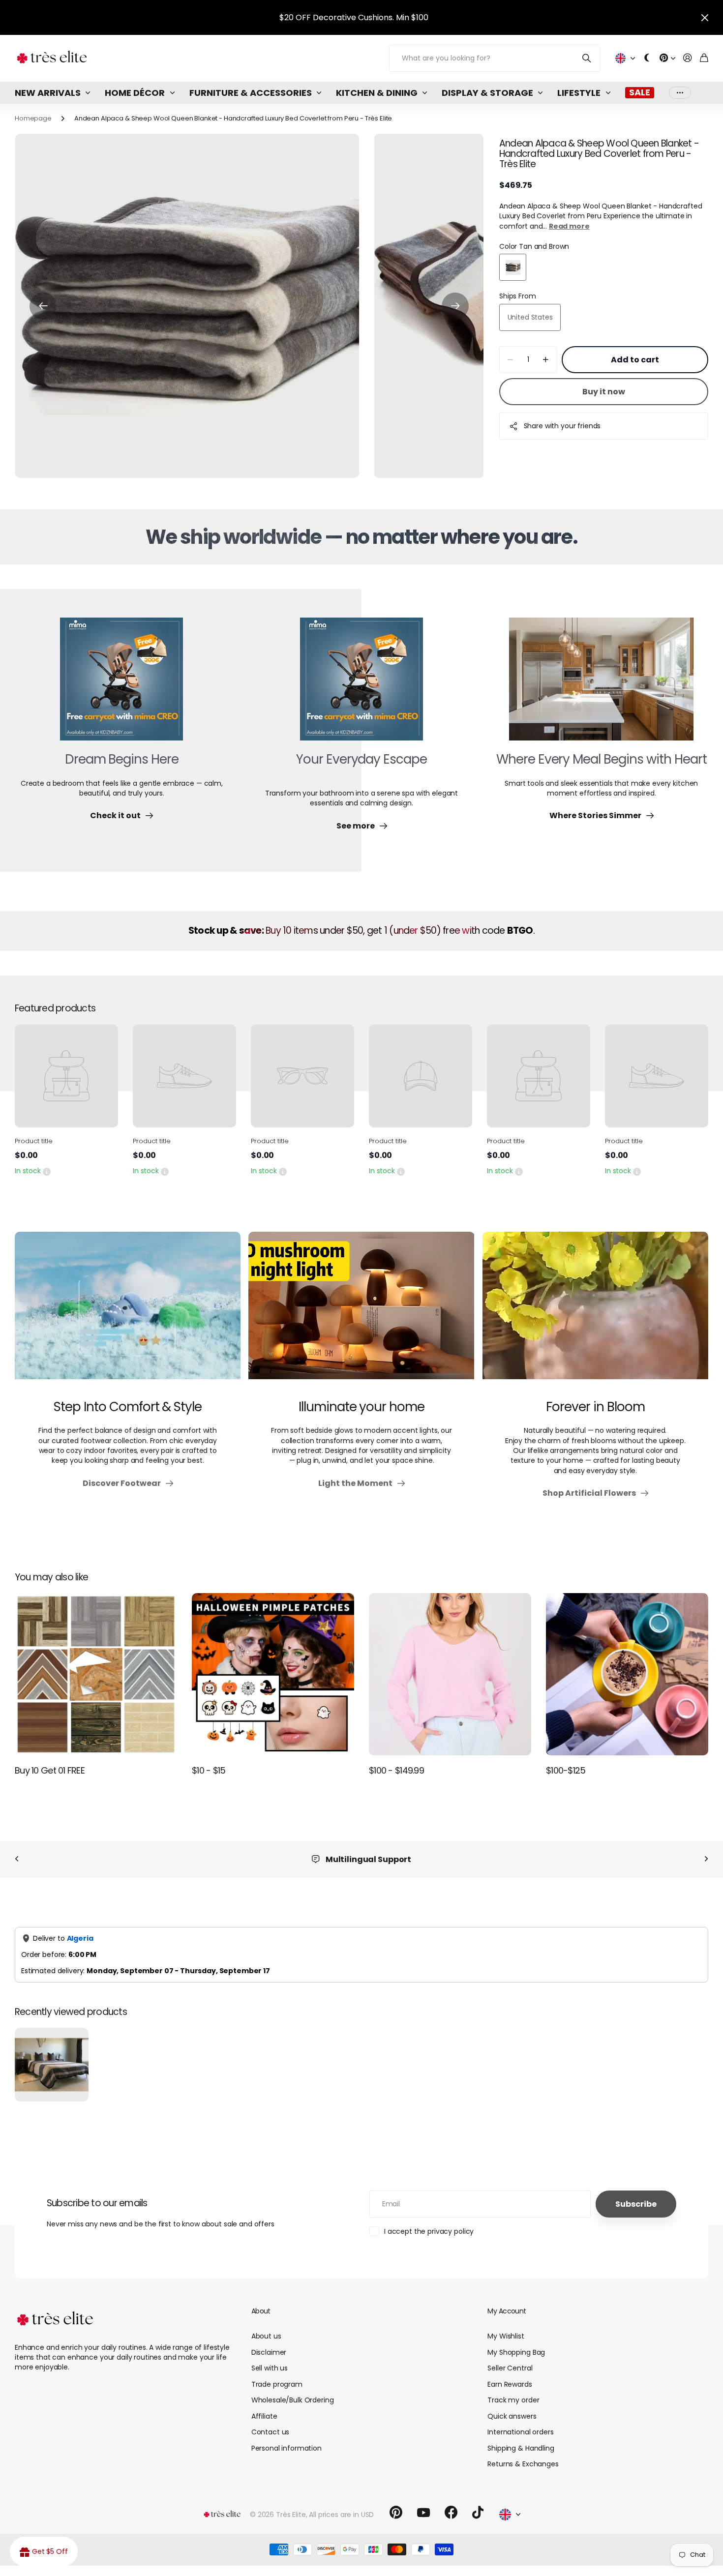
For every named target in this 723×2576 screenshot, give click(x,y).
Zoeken (587, 58)
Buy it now (604, 392)
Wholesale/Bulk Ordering (293, 2400)
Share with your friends (562, 426)
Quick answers (512, 2416)
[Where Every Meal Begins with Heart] (601, 685)
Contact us (271, 2432)
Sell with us (270, 2368)
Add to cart (635, 360)
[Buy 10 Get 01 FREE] (96, 1674)
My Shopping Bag (516, 2352)
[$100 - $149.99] (450, 1674)
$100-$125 (566, 1770)
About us (266, 2336)
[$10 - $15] (273, 1674)
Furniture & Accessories (251, 93)
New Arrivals (48, 93)
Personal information (286, 2448)
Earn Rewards (510, 2384)
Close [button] (705, 17)
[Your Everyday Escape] (361, 685)
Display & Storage (487, 93)
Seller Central (510, 2368)
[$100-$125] (627, 1674)
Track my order (513, 2400)
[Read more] (667, 58)
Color (534, 246)
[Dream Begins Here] (121, 685)
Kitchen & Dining (377, 93)
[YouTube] (423, 2513)
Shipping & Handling (521, 2448)
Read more (569, 226)
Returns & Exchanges (523, 2464)
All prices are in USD (341, 2515)
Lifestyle (579, 93)
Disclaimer (269, 2352)
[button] (43, 306)
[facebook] (451, 2513)
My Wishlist (506, 2336)
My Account (507, 2311)
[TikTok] (478, 2513)
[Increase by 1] (546, 360)
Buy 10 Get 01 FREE (50, 1770)
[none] (17, 1859)
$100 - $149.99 (396, 1770)
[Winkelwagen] (704, 58)
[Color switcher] (647, 58)
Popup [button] (47, 1171)
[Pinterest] (396, 2513)
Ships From (518, 296)
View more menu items (680, 93)
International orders (520, 2432)
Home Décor (135, 93)
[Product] (66, 1076)
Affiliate (264, 2416)
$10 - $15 (209, 1770)
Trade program (277, 2384)
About (261, 2311)
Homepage (33, 118)
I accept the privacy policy (429, 2231)
